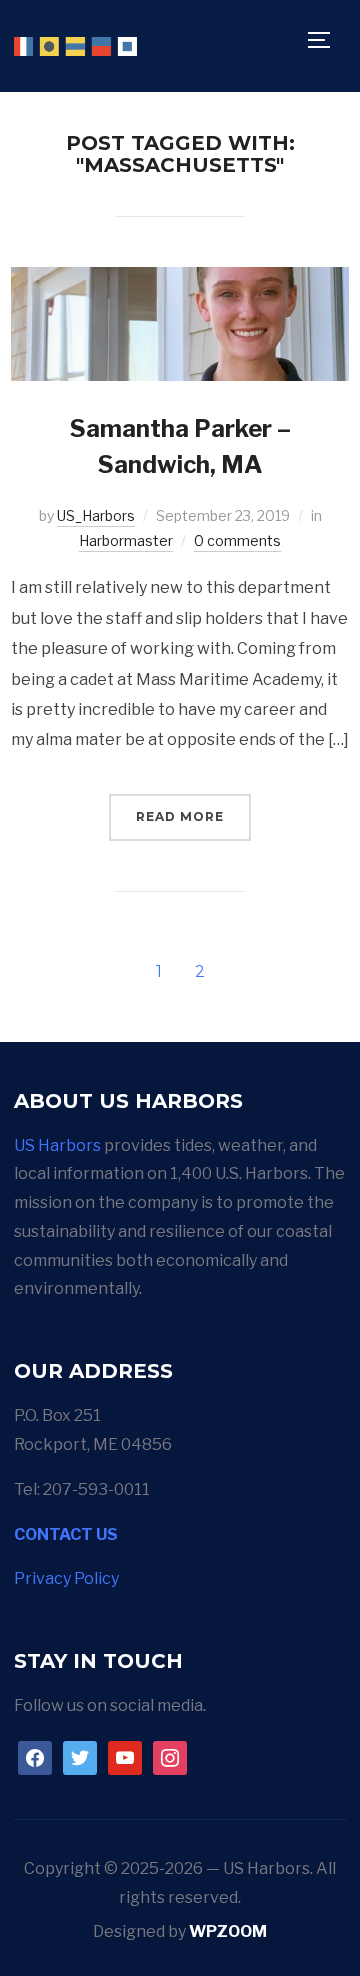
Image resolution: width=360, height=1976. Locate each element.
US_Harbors (96, 515)
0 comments (237, 540)
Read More (180, 816)
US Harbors (57, 1145)
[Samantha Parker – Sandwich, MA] (180, 280)
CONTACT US (66, 1534)
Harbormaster (126, 540)
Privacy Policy (66, 1578)
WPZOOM (228, 1931)
